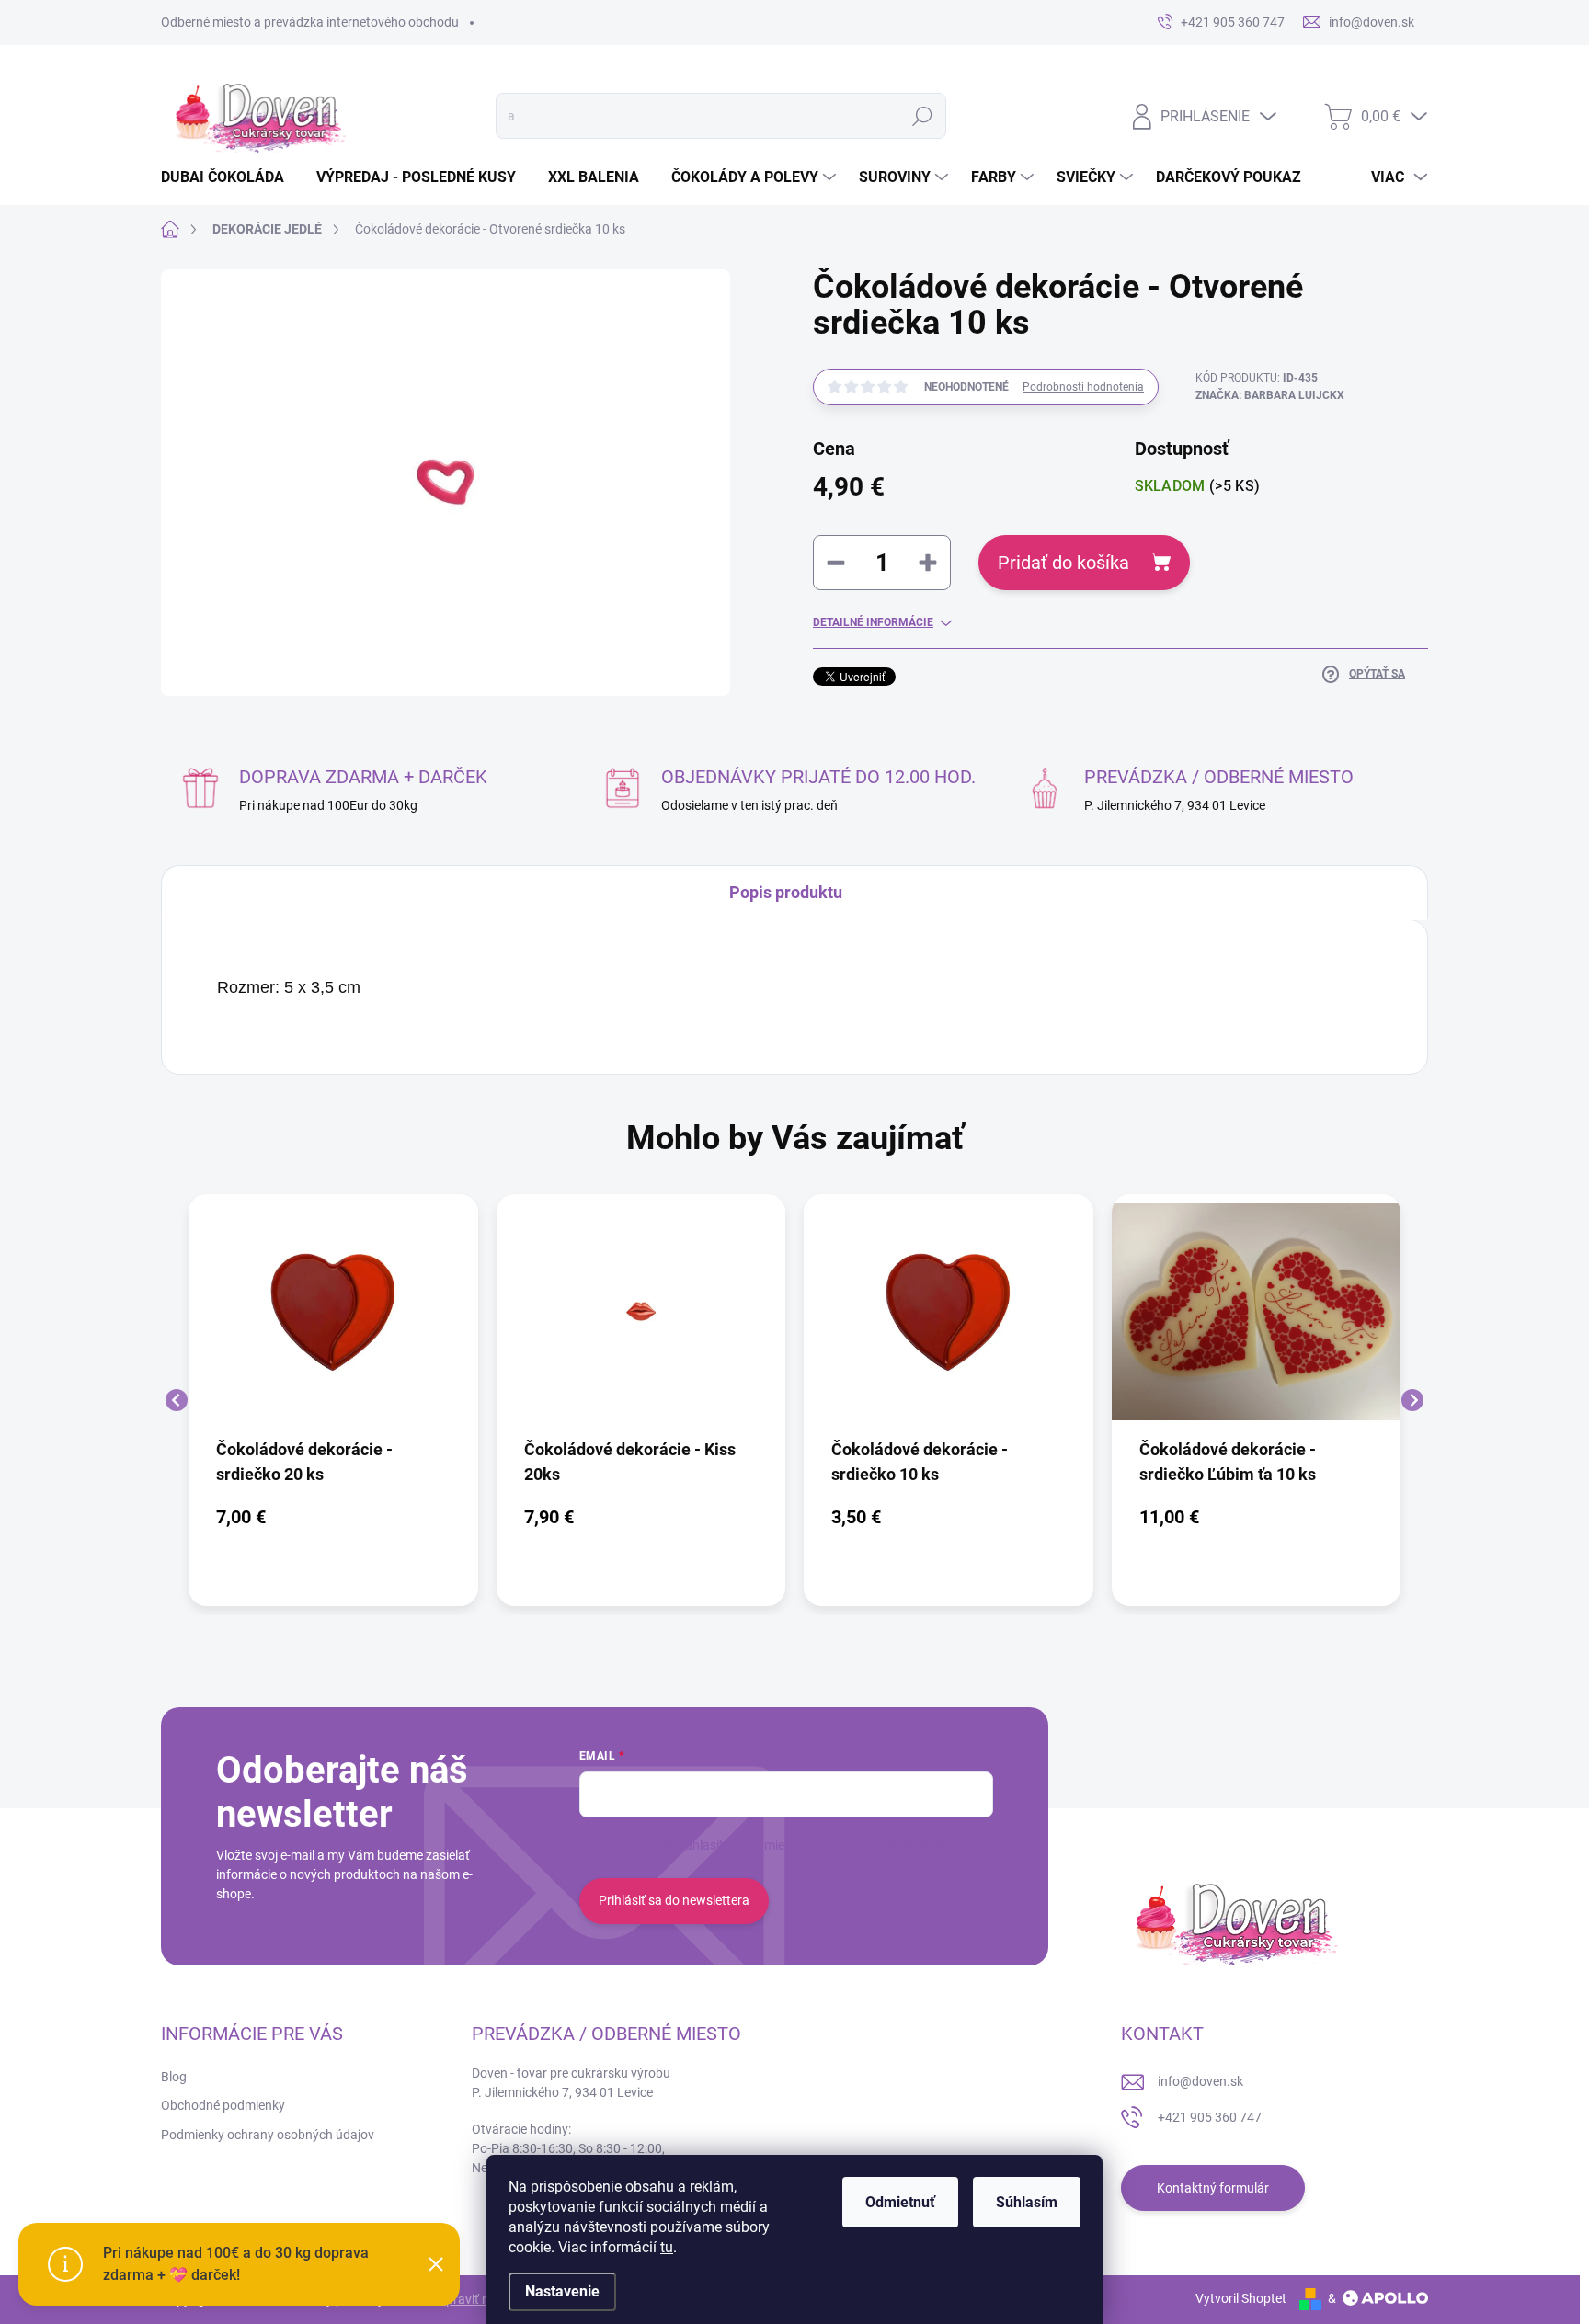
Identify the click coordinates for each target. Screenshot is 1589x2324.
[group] (333, 1400)
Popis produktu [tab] (786, 892)
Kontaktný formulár (1213, 2188)
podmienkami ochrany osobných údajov (856, 1845)
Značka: (1270, 395)
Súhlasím (1027, 2202)
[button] (333, 1517)
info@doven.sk (1200, 2081)
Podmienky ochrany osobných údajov (268, 2135)
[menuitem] (229, 177)
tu (667, 2247)
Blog (174, 2077)
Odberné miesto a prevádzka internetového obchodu (310, 22)
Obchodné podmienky (223, 2105)
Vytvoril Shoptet (1241, 2298)
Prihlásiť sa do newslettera (674, 1900)
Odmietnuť (900, 2202)
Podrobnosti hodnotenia (1083, 387)
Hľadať (922, 116)
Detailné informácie (873, 622)
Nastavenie (562, 2291)
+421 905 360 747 (1210, 2117)
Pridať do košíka (1063, 563)
